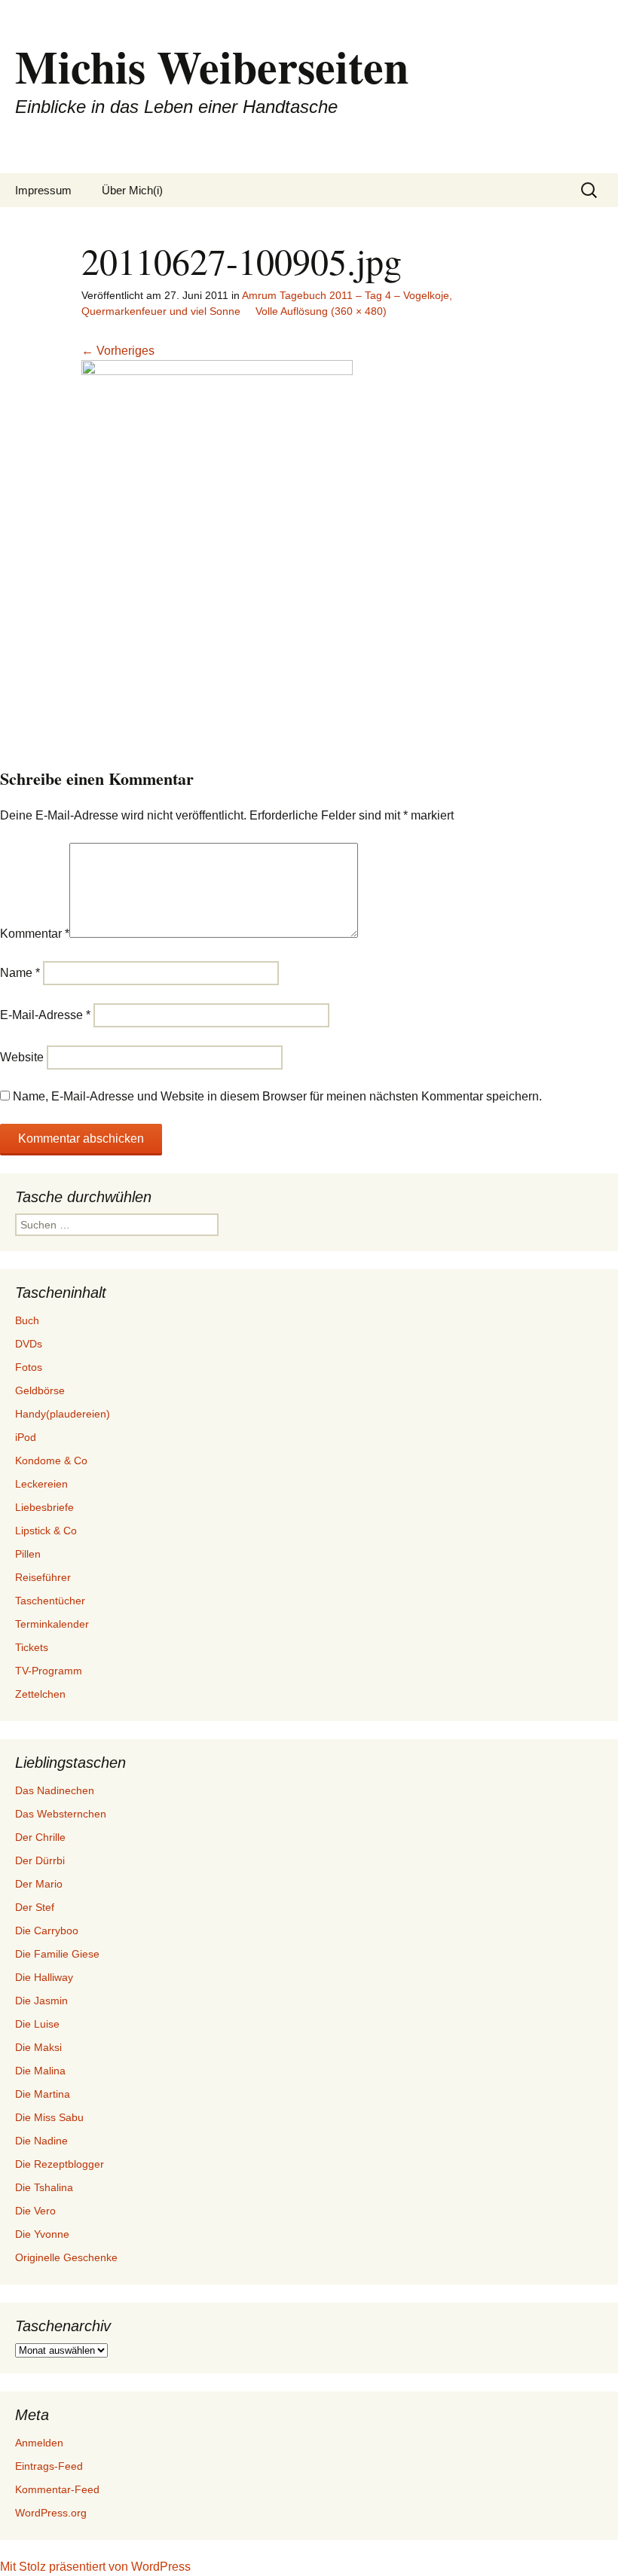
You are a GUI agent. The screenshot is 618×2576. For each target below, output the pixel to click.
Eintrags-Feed (49, 2466)
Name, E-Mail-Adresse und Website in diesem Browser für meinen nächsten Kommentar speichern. (277, 1096)
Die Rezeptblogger (60, 2164)
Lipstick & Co (46, 1531)
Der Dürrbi (40, 1860)
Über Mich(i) (132, 190)
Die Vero (35, 2211)
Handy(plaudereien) (63, 1414)
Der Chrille (40, 1837)
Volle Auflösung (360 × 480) (321, 311)
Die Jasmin (41, 2001)
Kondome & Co (51, 1460)
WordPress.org (51, 2513)
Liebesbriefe (44, 1507)
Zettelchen (40, 1694)
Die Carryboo (47, 1930)
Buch (27, 1320)
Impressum (43, 190)
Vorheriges (118, 351)
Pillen (28, 1554)
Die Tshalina (44, 2187)
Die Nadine (41, 2141)
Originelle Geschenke (66, 2257)
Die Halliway (44, 1977)
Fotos (29, 1367)
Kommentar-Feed (57, 2489)
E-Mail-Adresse (45, 1015)
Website (22, 1057)
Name (20, 973)
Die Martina (43, 2094)
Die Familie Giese (57, 1954)
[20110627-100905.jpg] (217, 540)
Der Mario (39, 1884)
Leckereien (41, 1484)
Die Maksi (38, 2047)
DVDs (29, 1344)
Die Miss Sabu (49, 2117)
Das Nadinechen (55, 1790)
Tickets (32, 1647)
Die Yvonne (42, 2234)
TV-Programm (49, 1671)
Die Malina (40, 2071)
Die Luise (37, 2024)
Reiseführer (43, 1577)
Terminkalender (52, 1624)
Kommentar (35, 934)
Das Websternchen (61, 1814)
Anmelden (39, 2443)
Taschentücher (50, 1601)
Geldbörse (40, 1390)
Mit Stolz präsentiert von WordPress (95, 2567)
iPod (26, 1437)
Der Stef (35, 1907)
